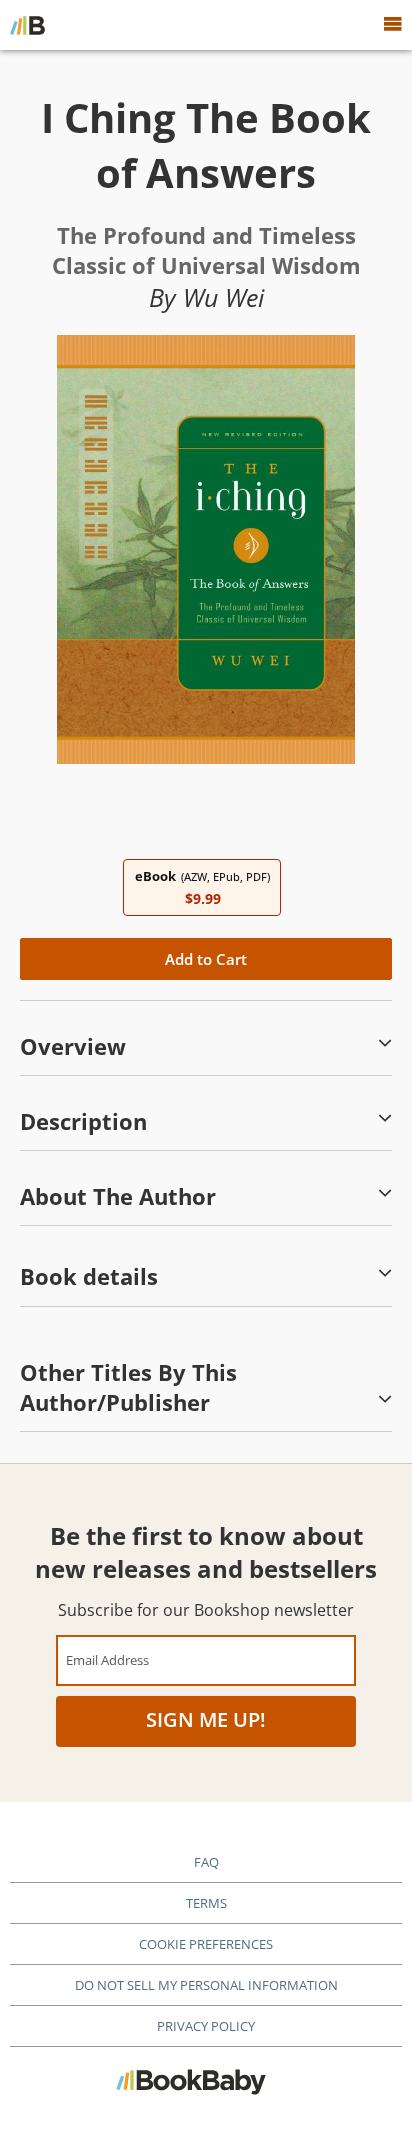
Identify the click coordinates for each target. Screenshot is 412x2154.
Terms (206, 1903)
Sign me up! (206, 1719)
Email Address (107, 1659)
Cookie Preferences (206, 1944)
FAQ (206, 1862)
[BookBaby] (27, 25)
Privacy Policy (206, 2026)
